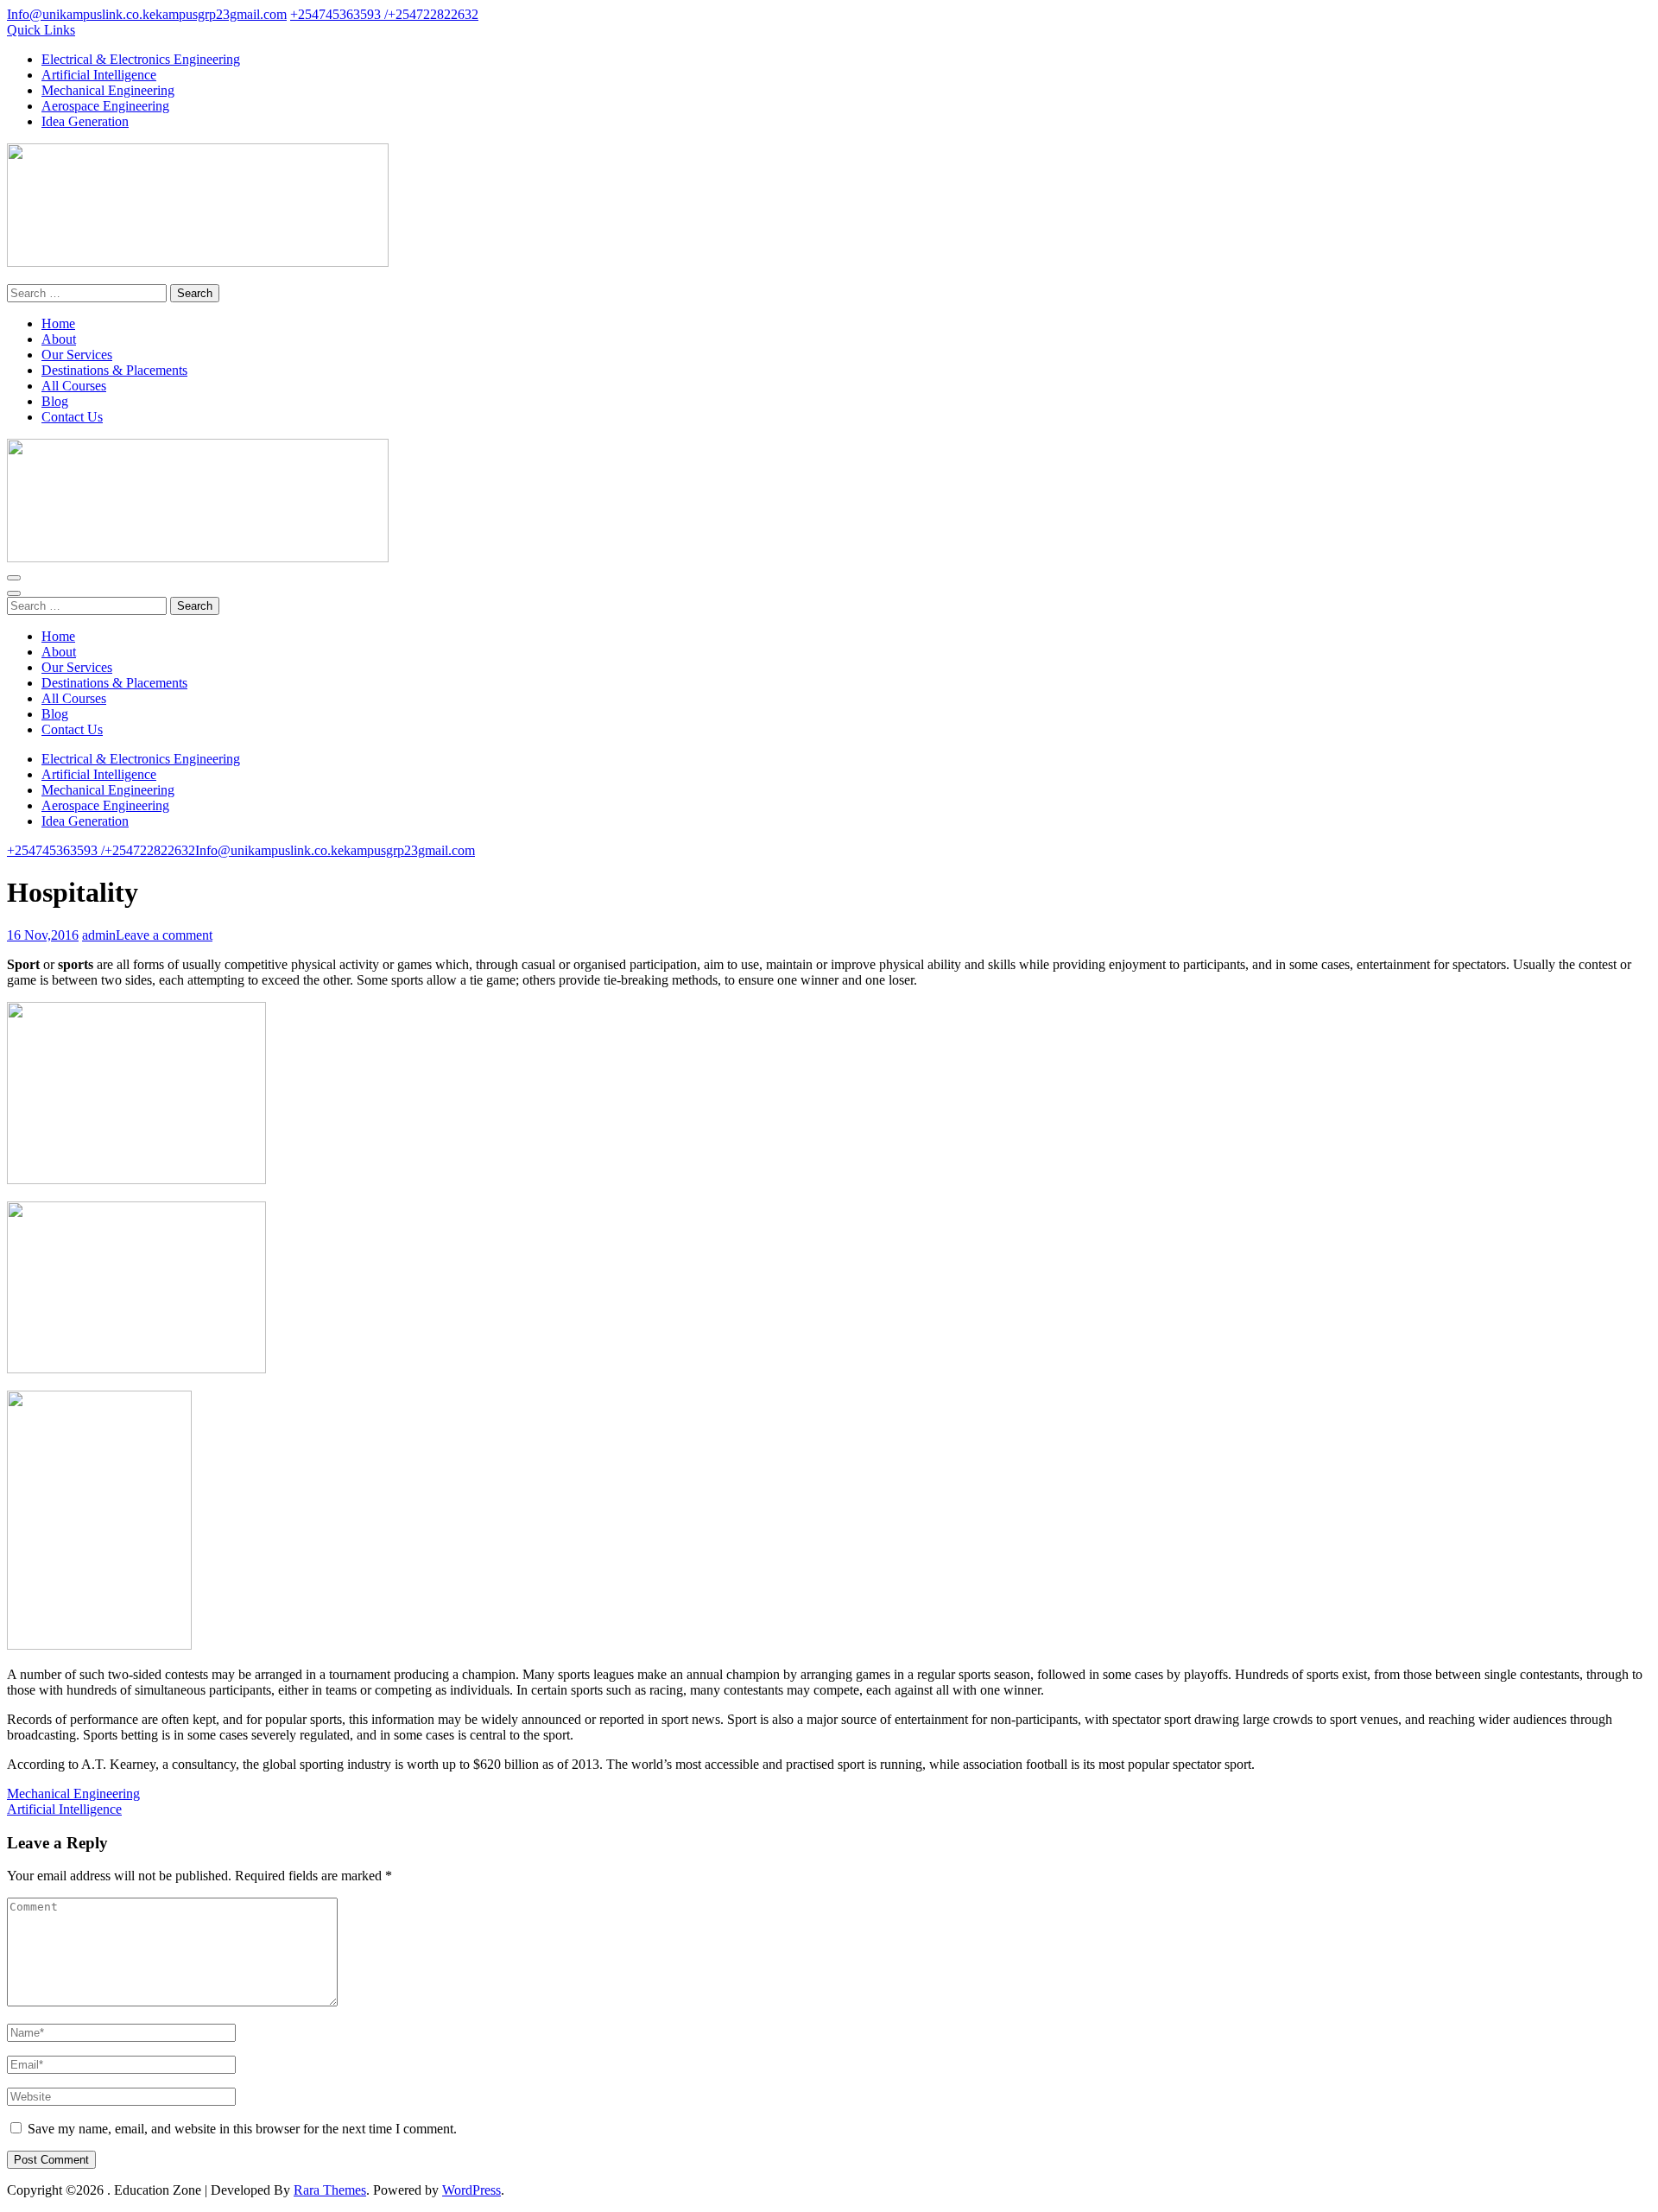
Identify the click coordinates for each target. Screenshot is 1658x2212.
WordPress (471, 2190)
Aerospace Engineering (105, 106)
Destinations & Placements (114, 370)
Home (58, 323)
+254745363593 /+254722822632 (384, 14)
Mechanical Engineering (108, 90)
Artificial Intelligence (99, 75)
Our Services (77, 355)
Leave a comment (164, 935)
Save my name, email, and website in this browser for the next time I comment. (242, 2129)
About (59, 339)
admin (99, 935)
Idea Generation (85, 121)
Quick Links (41, 30)
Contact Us (72, 417)
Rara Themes (330, 2190)
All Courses (74, 386)
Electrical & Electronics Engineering (141, 59)
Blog (55, 401)
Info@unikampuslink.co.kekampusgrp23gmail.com (147, 14)
